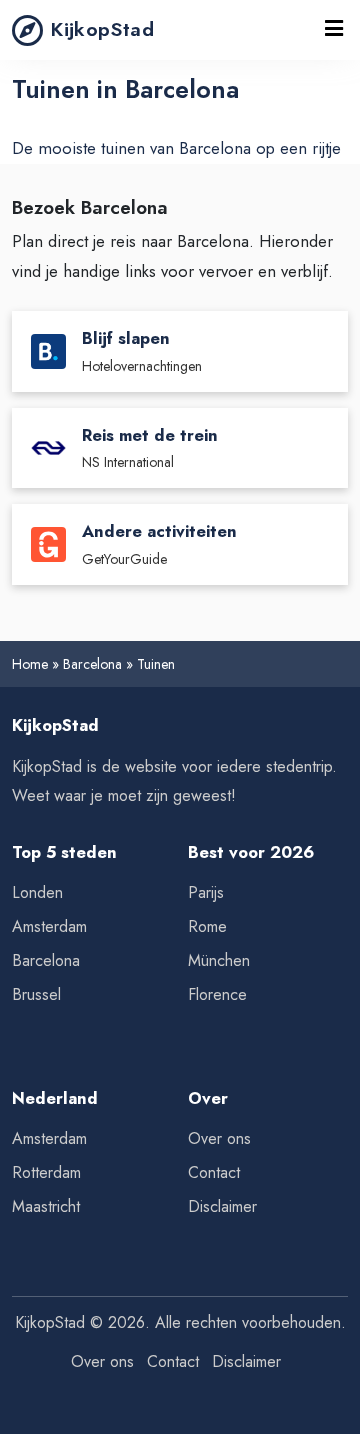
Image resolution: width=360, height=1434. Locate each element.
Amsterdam (49, 926)
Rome (207, 926)
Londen (37, 892)
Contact (214, 1172)
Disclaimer (222, 1206)
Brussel (36, 994)
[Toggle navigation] (334, 30)
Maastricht (46, 1206)
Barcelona (92, 664)
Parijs (206, 892)
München (219, 960)
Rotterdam (46, 1172)
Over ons (219, 1138)
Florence (217, 994)
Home (30, 664)
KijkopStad (102, 29)
